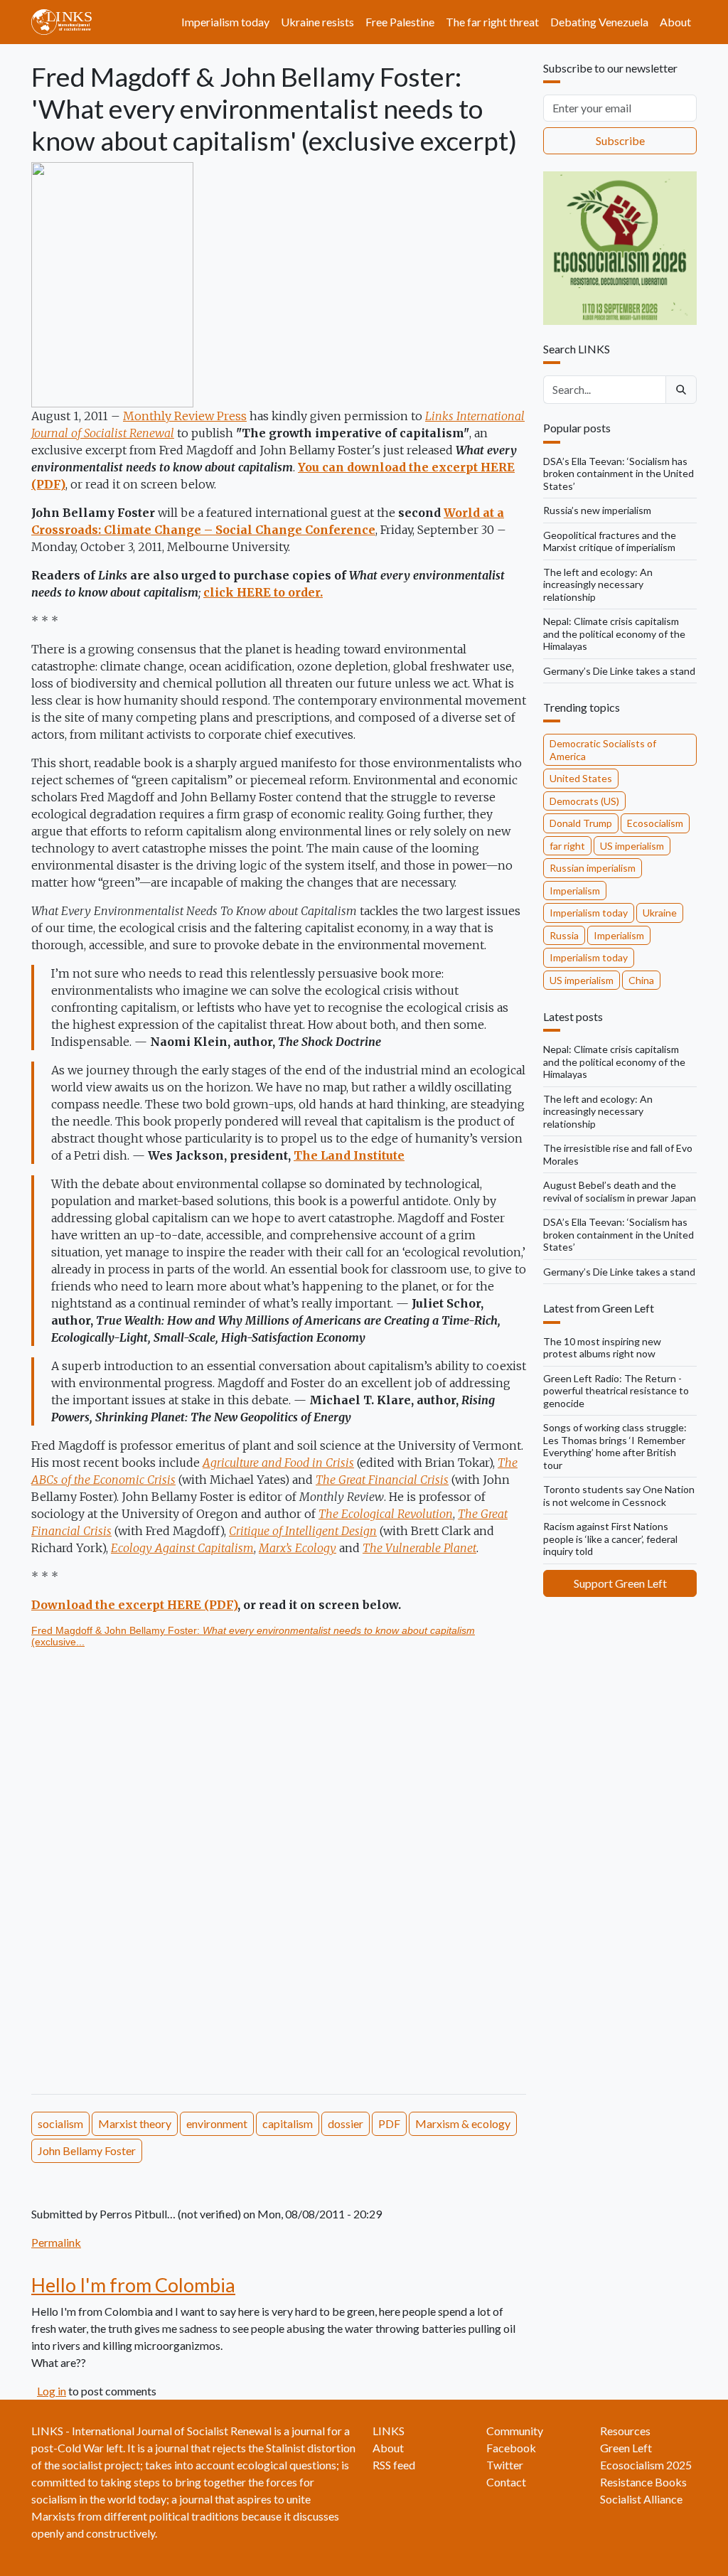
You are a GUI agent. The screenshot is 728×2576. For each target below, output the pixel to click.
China (641, 980)
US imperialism (632, 846)
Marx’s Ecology (298, 1548)
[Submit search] (681, 390)
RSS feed (394, 2465)
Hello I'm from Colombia (133, 2285)
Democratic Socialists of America (603, 750)
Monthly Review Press (185, 416)
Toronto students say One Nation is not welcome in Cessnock (619, 1496)
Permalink (56, 2242)
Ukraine (660, 913)
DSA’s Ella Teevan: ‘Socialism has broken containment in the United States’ (619, 474)
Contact (506, 2482)
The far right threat (492, 22)
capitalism (288, 2123)
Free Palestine (400, 22)
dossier (346, 2123)
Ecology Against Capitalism (182, 1548)
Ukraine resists (317, 22)
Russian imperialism (593, 868)
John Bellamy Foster (87, 2150)
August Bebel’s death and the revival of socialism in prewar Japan (620, 1191)
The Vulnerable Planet (419, 1548)
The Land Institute (349, 1155)
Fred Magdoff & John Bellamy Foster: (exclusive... (253, 1636)
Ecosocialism (655, 823)
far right (567, 846)
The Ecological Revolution (386, 1514)
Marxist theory (135, 2123)
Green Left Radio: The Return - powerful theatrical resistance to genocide (616, 1391)
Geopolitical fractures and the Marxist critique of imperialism (610, 541)
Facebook (511, 2448)
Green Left (626, 2448)
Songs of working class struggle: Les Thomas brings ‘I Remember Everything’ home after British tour (615, 1446)
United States (581, 778)
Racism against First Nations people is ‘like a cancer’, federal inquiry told (610, 1539)
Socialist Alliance (641, 2499)
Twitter (505, 2465)
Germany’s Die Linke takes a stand (619, 671)
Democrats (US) (584, 801)
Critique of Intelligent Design (303, 1531)
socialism (60, 2123)
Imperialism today (225, 22)
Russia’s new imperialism (597, 510)
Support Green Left (620, 1583)
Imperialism (575, 891)
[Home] (67, 22)
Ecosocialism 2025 (646, 2465)
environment (217, 2123)
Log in (52, 2391)
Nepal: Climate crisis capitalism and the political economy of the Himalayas (614, 634)
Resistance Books (643, 2482)
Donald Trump (581, 823)
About (675, 22)
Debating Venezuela (599, 22)
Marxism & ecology (463, 2123)
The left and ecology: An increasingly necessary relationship (598, 584)
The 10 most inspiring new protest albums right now (602, 1348)
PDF (389, 2123)
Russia (564, 935)
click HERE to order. (263, 592)
